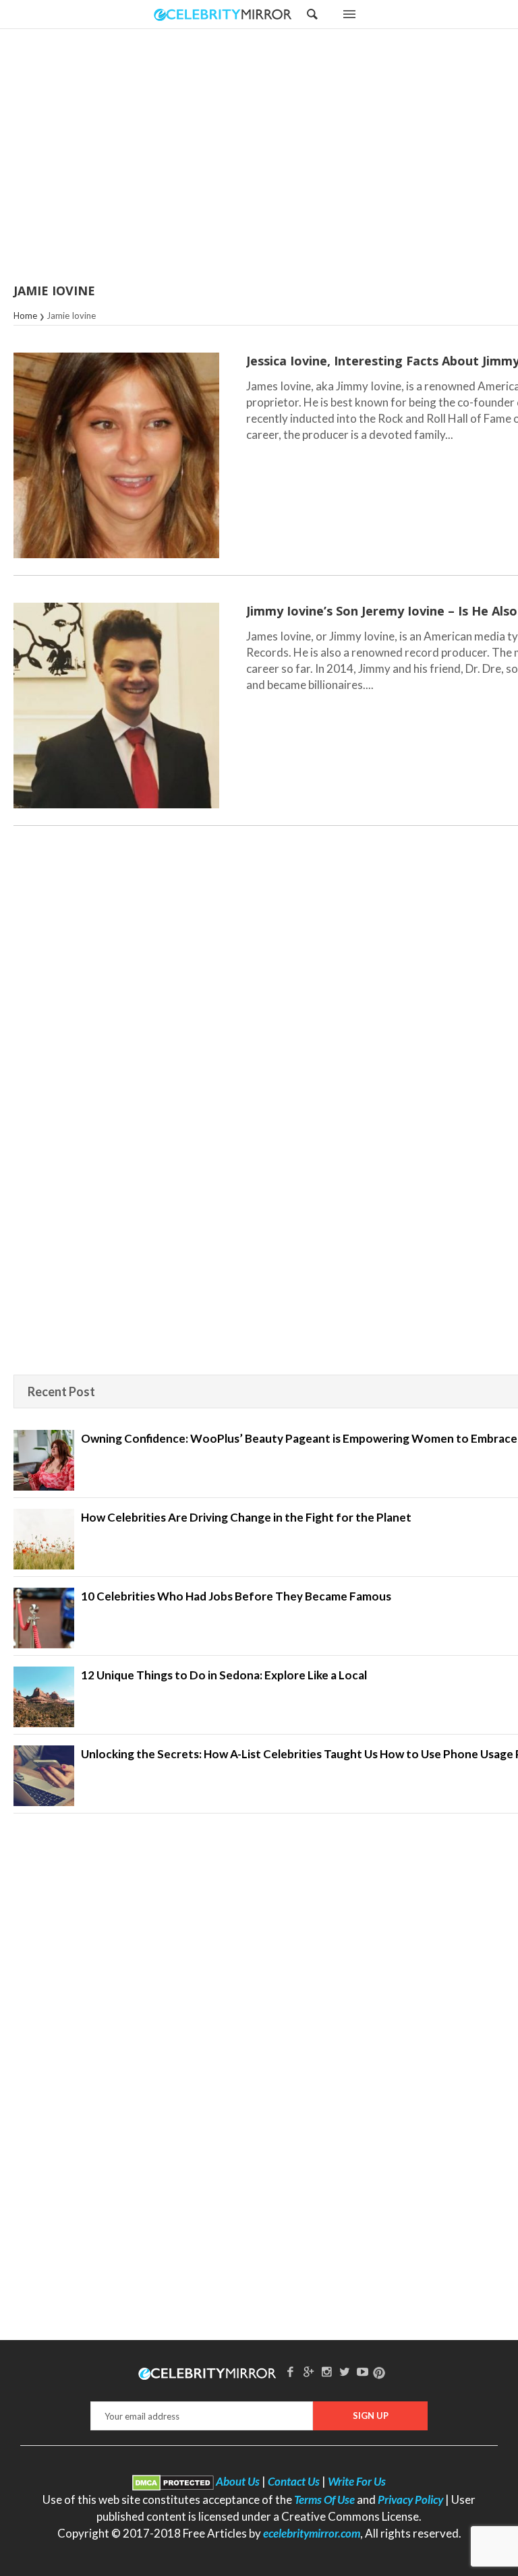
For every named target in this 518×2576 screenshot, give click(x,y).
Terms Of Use (324, 2499)
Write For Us (357, 2481)
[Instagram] (326, 2371)
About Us (238, 2481)
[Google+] (308, 2371)
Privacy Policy (410, 2499)
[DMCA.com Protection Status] (173, 2481)
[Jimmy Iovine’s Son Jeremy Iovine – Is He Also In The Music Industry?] (116, 706)
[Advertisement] (293, 157)
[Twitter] (345, 2371)
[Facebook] (291, 2371)
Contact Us (294, 2481)
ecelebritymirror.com (312, 2533)
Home (25, 316)
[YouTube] (363, 2371)
